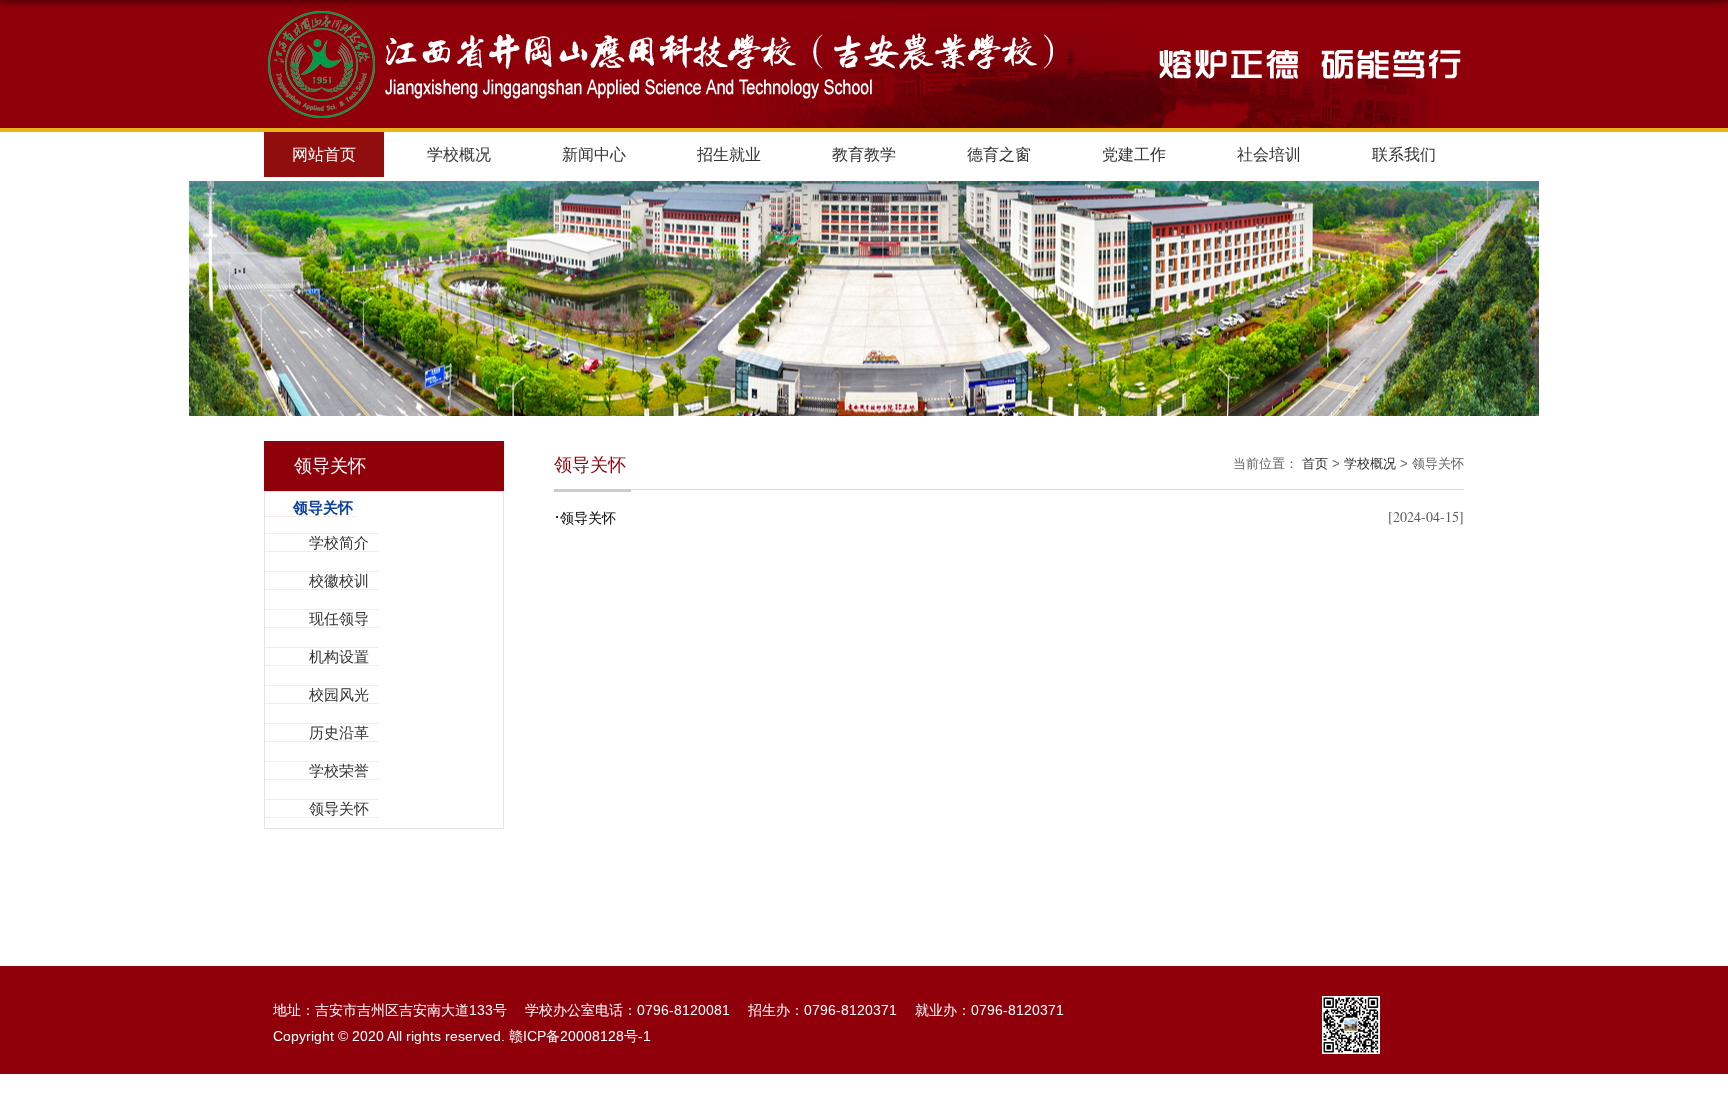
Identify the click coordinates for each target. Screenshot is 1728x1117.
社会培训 (1269, 154)
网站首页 (324, 154)
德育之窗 (999, 154)
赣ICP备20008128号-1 (580, 1036)
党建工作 (1134, 154)
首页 (1315, 463)
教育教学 (864, 154)
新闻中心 (594, 154)
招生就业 (729, 154)
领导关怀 (585, 518)
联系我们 (1404, 154)
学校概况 (459, 154)
